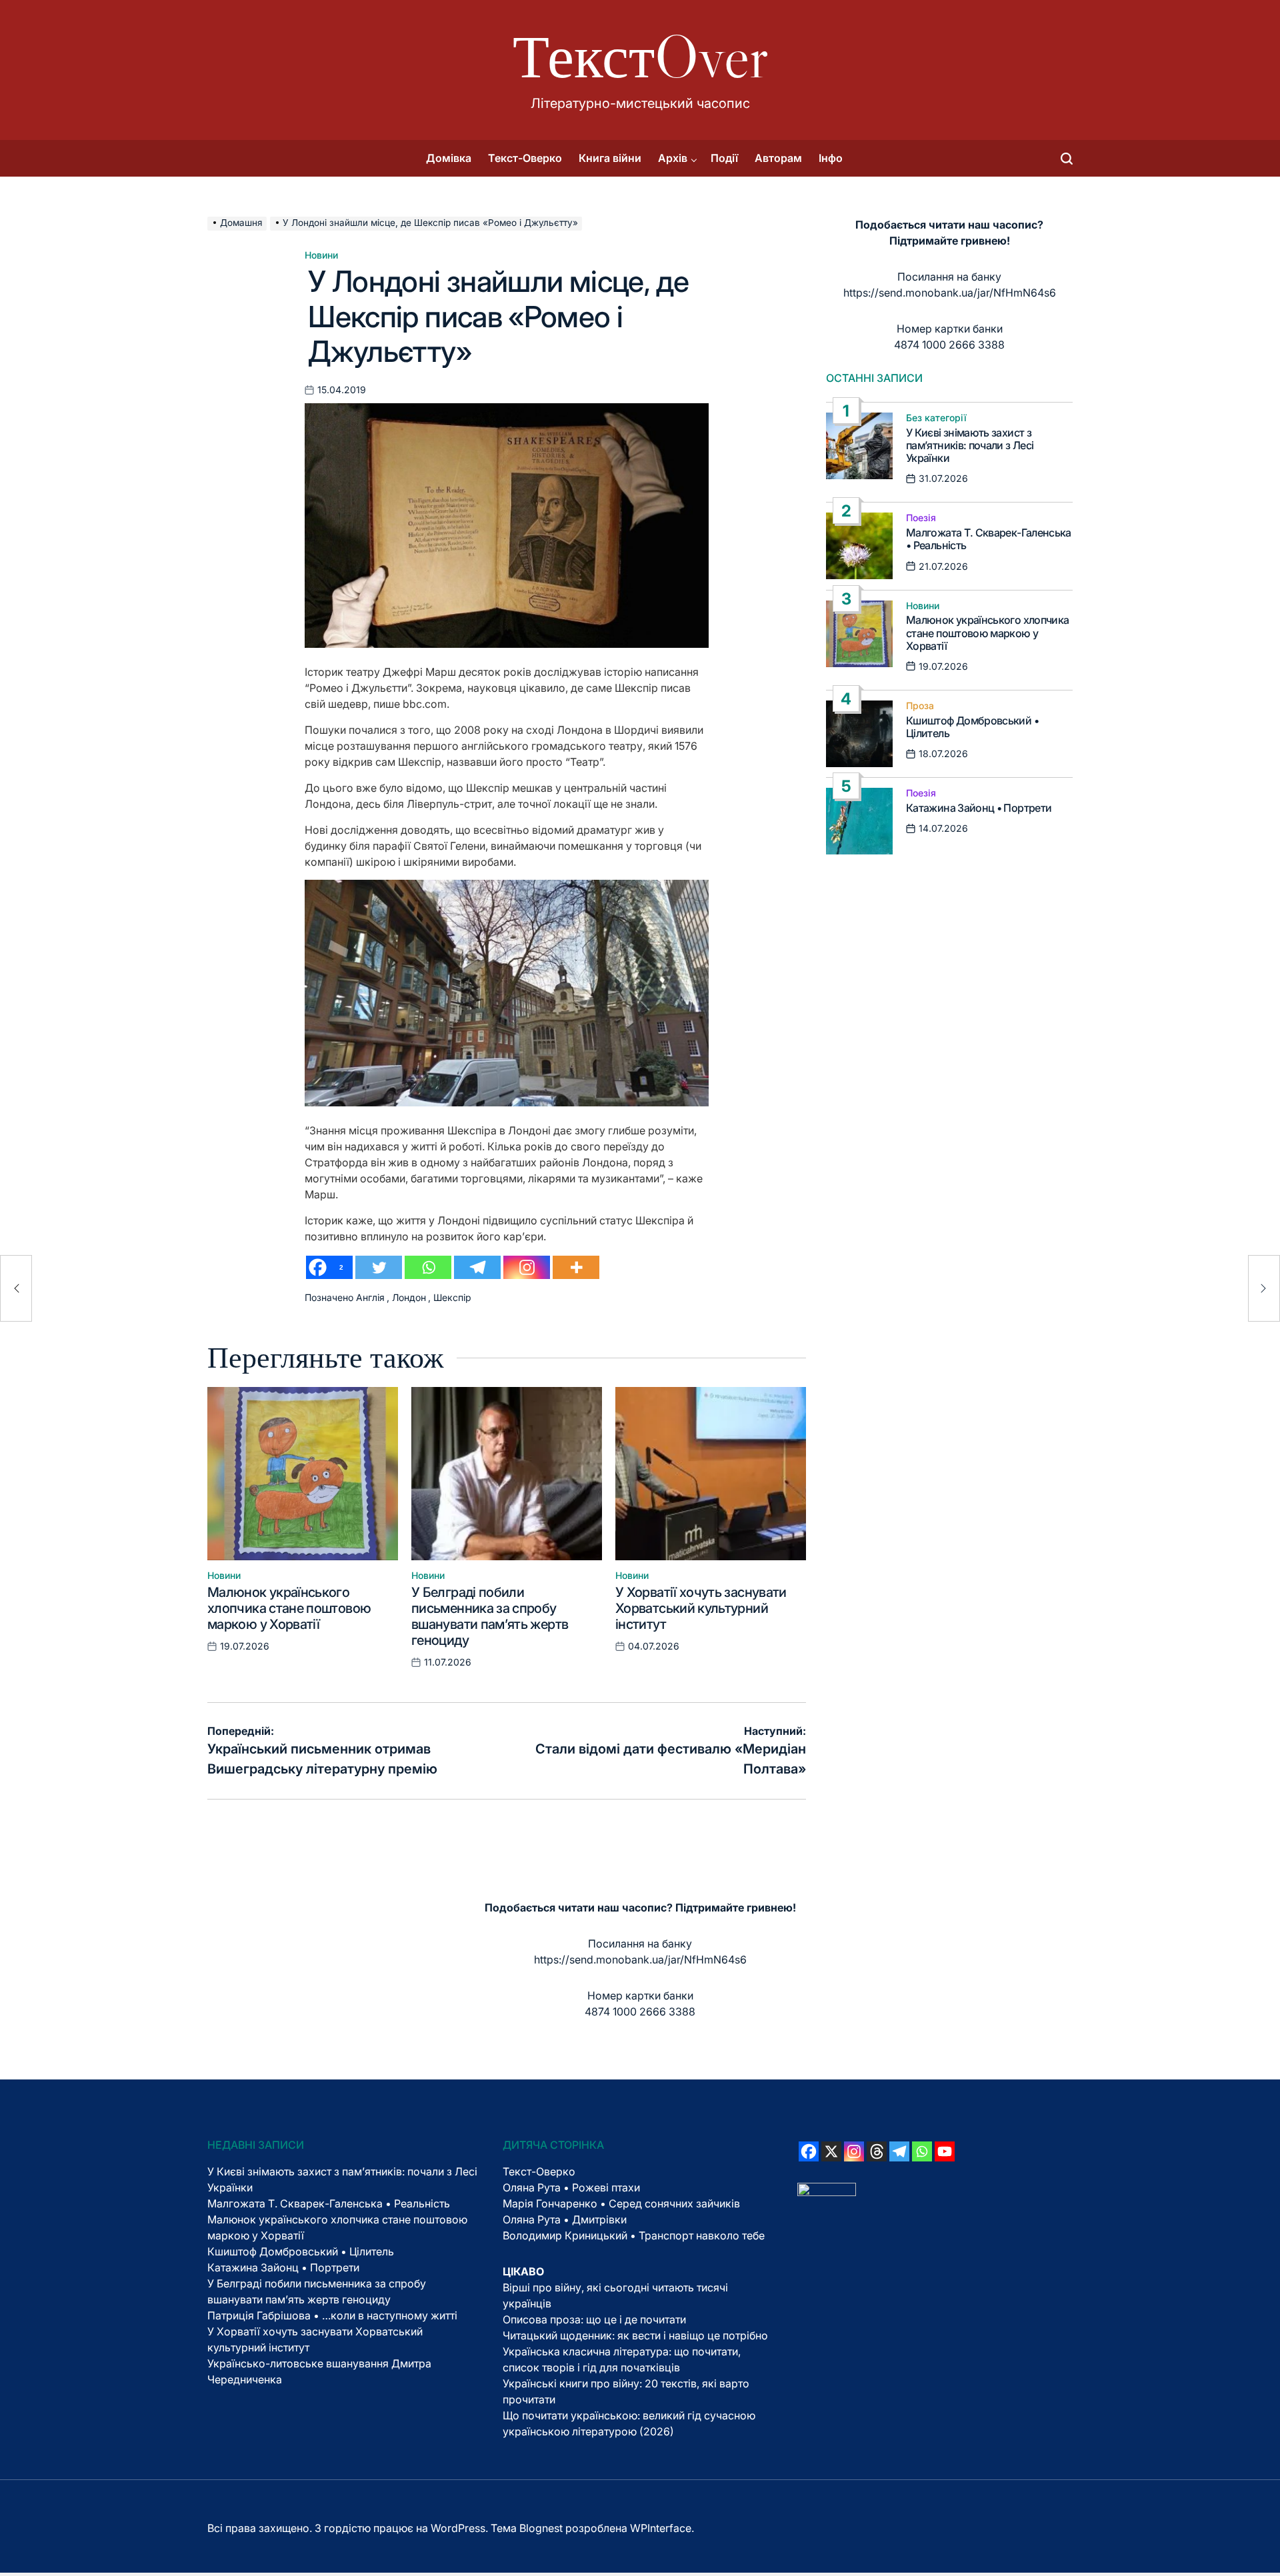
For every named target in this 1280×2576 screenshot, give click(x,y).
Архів (673, 158)
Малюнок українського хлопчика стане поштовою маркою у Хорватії (289, 1608)
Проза (920, 706)
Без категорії (936, 418)
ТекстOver (640, 57)
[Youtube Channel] (945, 2151)
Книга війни (610, 158)
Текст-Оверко (525, 158)
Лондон (409, 1297)
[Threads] (877, 2151)
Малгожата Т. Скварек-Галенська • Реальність (989, 539)
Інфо (831, 158)
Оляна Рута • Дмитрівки (565, 2219)
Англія (370, 1297)
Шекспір (452, 1297)
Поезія (921, 518)
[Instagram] (527, 1267)
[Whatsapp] (428, 1267)
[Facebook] (809, 2151)
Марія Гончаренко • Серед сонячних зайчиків (621, 2203)
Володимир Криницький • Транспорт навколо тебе (634, 2235)
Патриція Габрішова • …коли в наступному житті (332, 2315)
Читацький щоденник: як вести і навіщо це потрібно (635, 2335)
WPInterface (661, 2528)
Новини (321, 255)
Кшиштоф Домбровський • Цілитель (972, 727)
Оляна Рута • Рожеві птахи (571, 2187)
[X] (831, 2151)
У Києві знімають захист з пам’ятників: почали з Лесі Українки (970, 445)
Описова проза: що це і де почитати (594, 2319)
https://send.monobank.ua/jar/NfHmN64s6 (950, 293)
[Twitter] (379, 1267)
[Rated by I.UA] (827, 2191)
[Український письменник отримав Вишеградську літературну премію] (16, 1288)
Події (724, 158)
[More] (576, 1267)
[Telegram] (477, 1267)
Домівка (449, 158)
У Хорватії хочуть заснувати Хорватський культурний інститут (701, 1608)
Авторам (778, 158)
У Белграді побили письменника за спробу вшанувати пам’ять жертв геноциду (490, 1616)
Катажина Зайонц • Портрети (979, 808)
